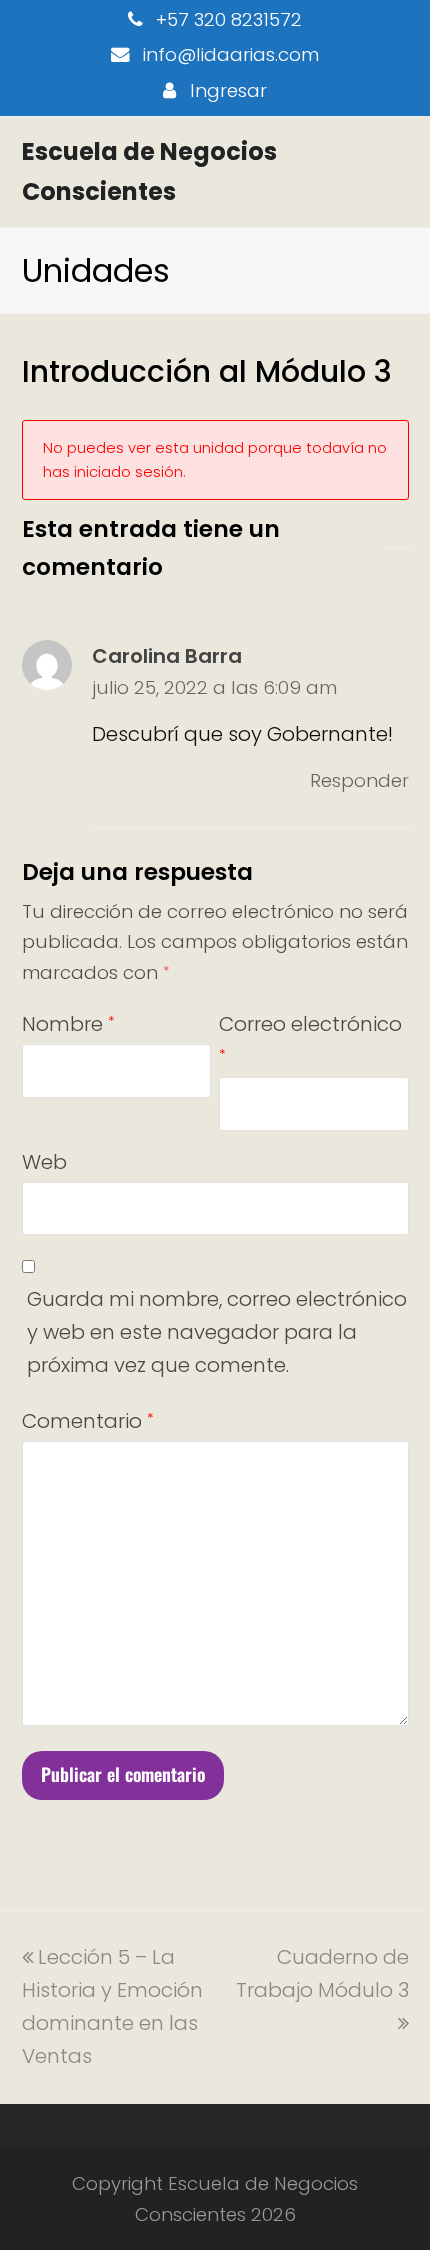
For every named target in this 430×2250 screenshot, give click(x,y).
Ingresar (228, 90)
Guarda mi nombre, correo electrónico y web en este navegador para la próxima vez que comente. (217, 1332)
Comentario (87, 1421)
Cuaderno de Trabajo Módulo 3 (322, 1973)
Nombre (68, 1024)
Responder (359, 780)
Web (44, 1162)
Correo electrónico (310, 1037)
